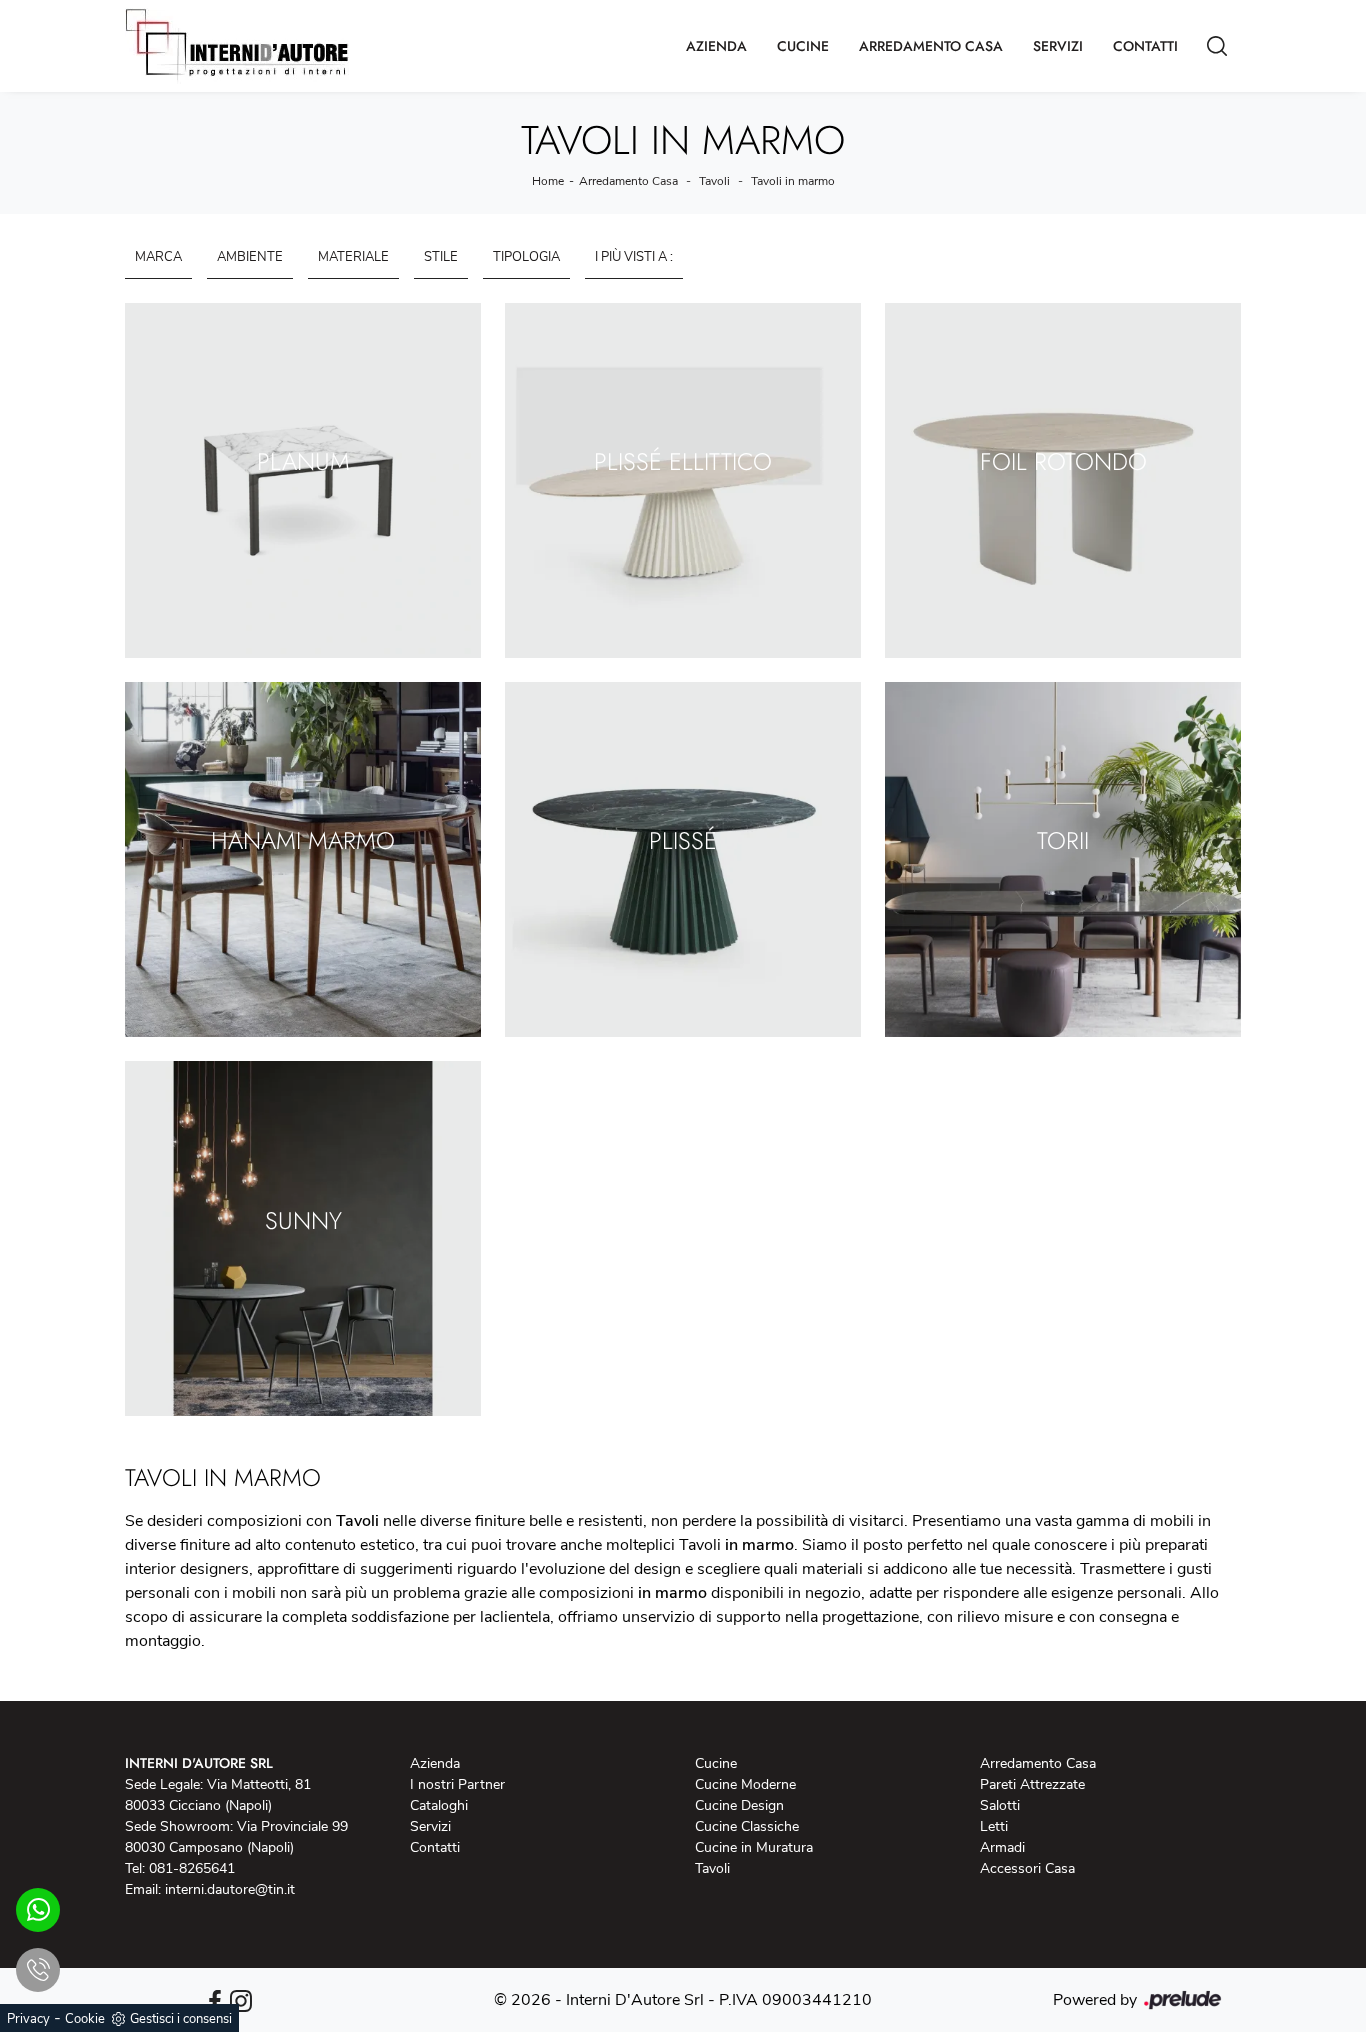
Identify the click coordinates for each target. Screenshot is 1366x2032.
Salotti (1000, 1805)
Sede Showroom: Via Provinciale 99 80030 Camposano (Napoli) (236, 1837)
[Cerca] (1217, 46)
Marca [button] (158, 257)
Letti (994, 1826)
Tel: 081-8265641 (180, 1868)
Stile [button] (441, 257)
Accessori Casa (1027, 1868)
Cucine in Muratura (754, 1847)
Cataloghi (439, 1805)
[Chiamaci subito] (38, 1970)
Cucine (803, 46)
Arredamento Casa (931, 46)
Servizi (1058, 46)
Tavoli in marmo (793, 181)
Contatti (1145, 46)
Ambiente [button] (250, 257)
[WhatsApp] (38, 1910)
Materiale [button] (353, 257)
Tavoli (714, 181)
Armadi (1002, 1847)
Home (548, 181)
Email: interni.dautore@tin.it (210, 1889)
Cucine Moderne (745, 1784)
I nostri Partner (457, 1784)
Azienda (716, 46)
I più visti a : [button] (634, 257)
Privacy (28, 2019)
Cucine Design (739, 1805)
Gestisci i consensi (181, 2019)
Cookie (85, 2019)
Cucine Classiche (747, 1826)
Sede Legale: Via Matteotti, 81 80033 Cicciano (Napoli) (218, 1795)
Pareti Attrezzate (1032, 1784)
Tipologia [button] (526, 257)
